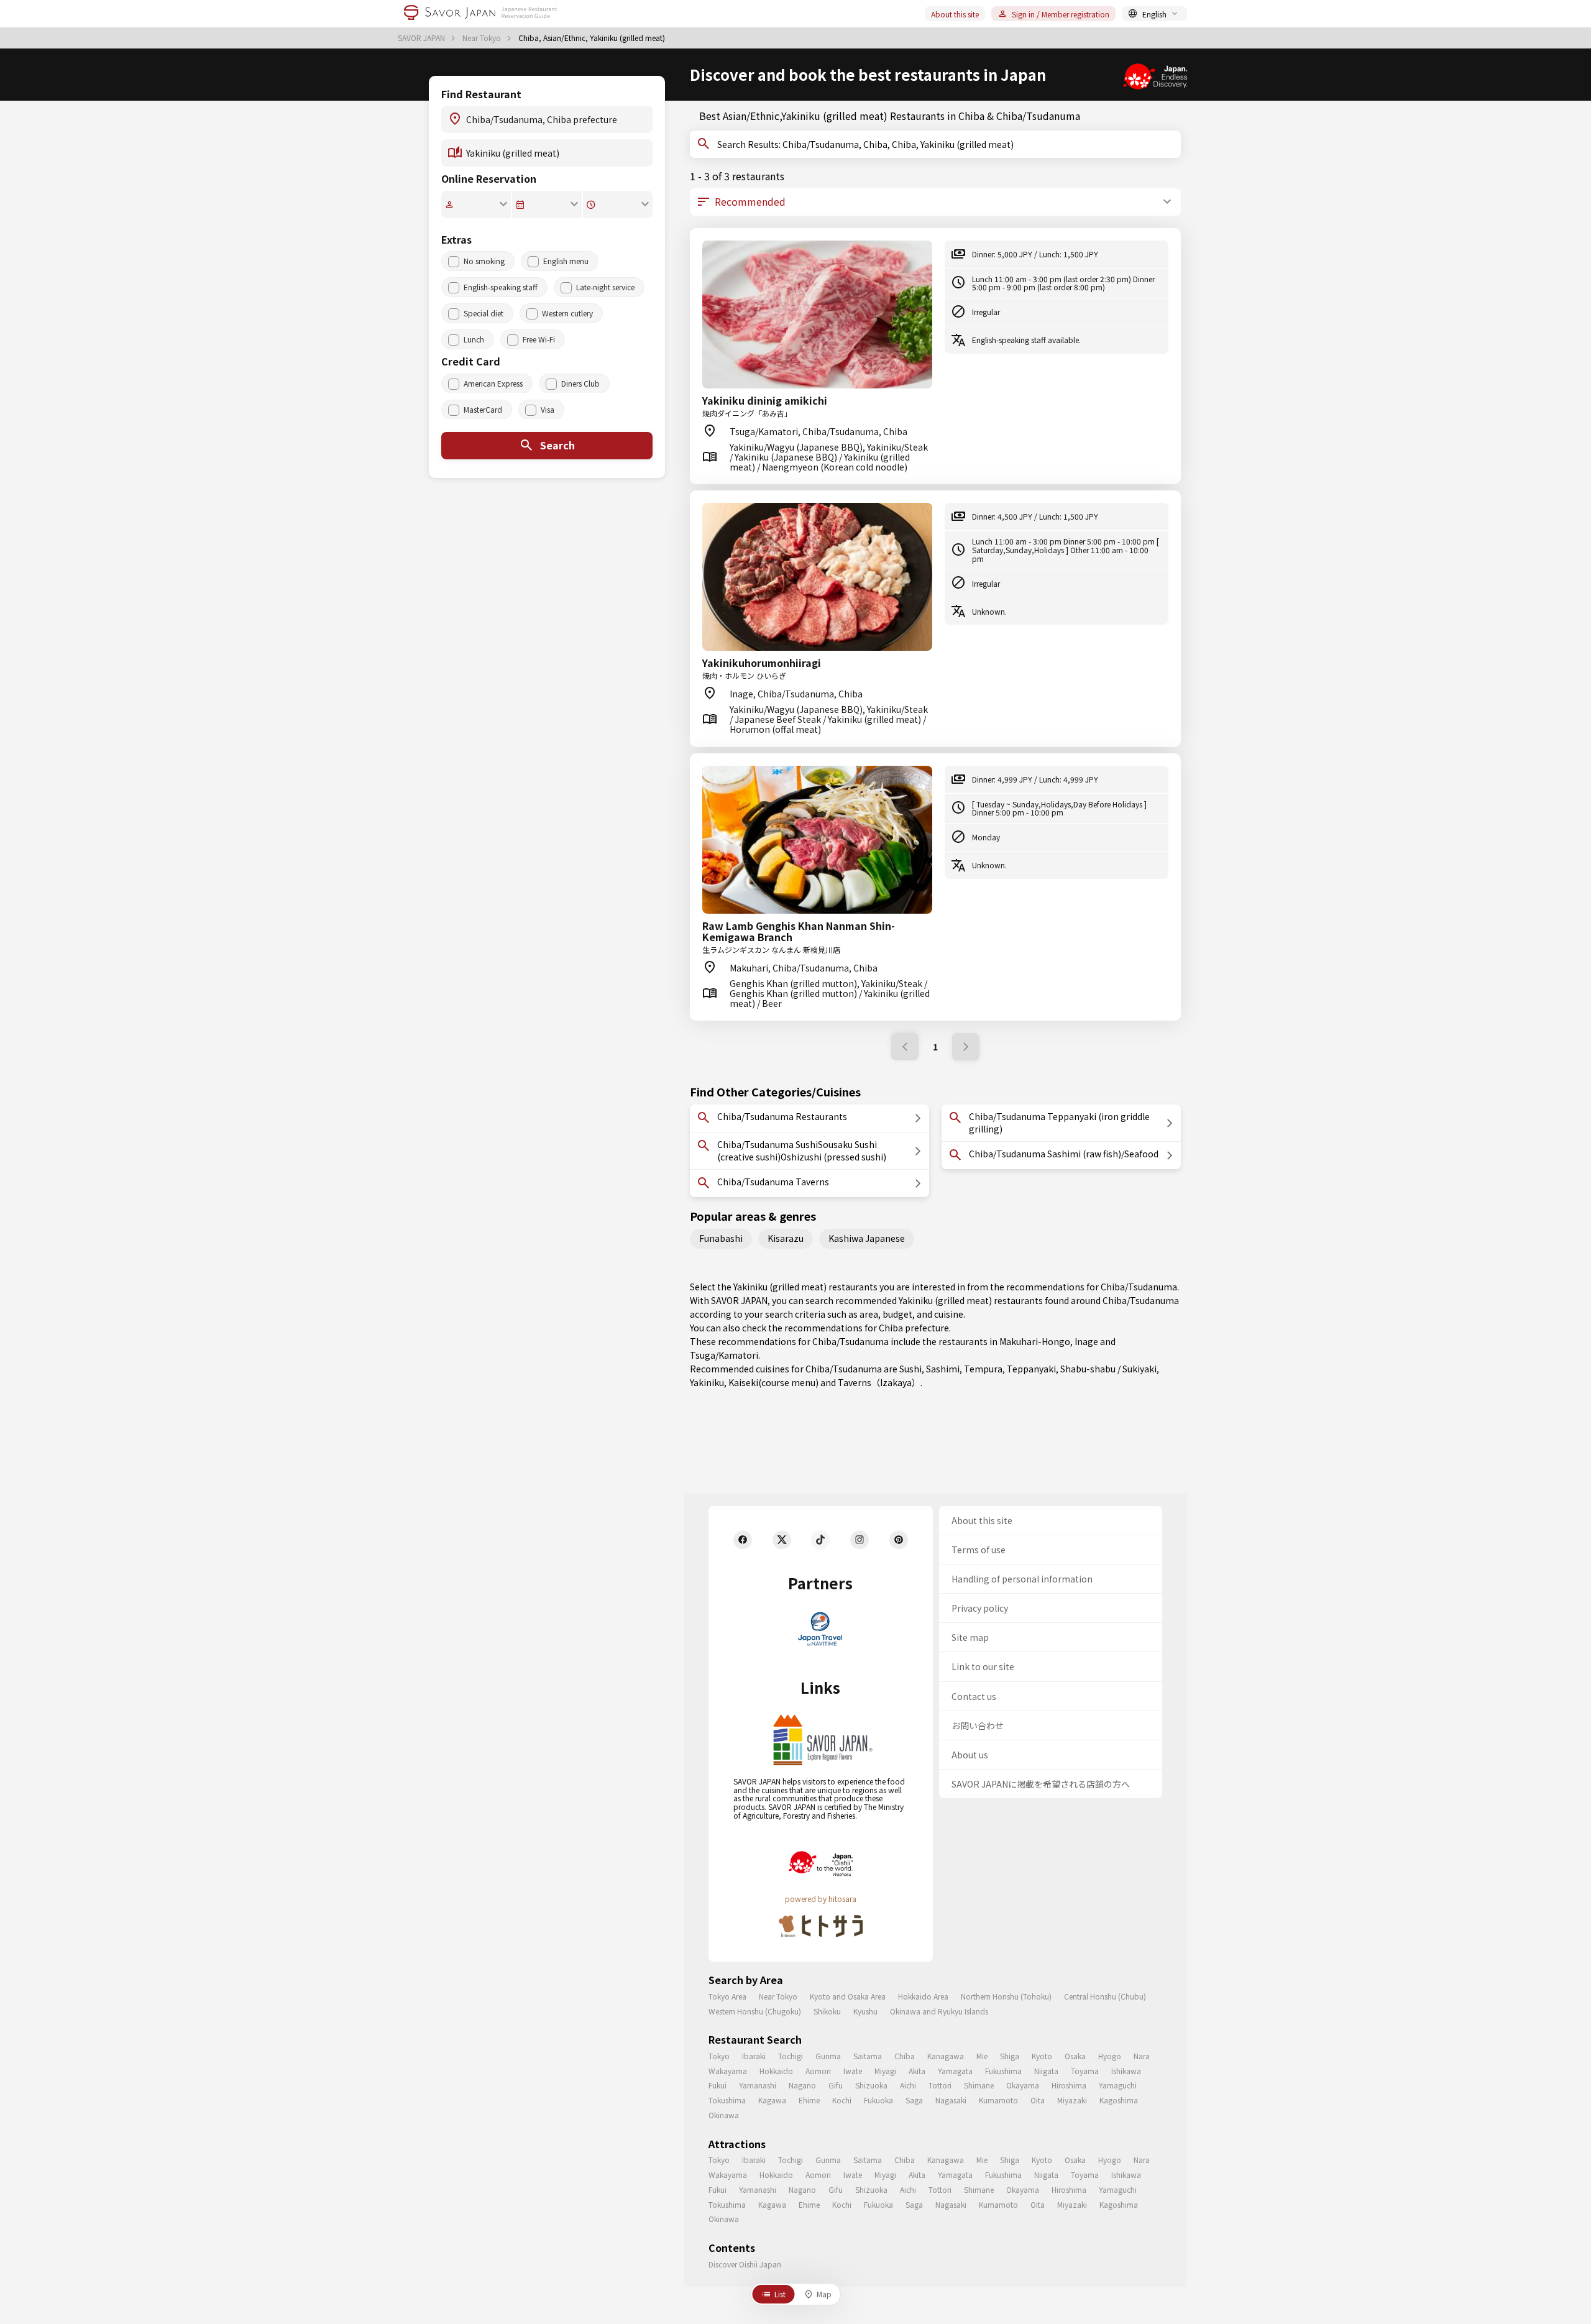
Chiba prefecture (914, 1328)
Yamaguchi (1118, 2085)
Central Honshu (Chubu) (1105, 1996)
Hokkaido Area (923, 1996)
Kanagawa (946, 2056)
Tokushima (727, 2100)
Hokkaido (776, 2071)
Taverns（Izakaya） (879, 1382)
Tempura (983, 1369)
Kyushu (865, 2011)
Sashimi (943, 1369)
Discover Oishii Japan (745, 2264)
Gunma (828, 2056)
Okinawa (724, 2115)
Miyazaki (1072, 2100)
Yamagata (955, 2071)
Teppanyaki (1031, 1369)
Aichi (908, 2085)
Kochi (842, 2100)
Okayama (1023, 2085)
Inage (1086, 1341)
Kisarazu (786, 1238)
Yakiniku (707, 1382)
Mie (982, 2056)
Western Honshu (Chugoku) (755, 2011)
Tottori (940, 2085)
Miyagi (885, 2071)
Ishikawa (1126, 2071)
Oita (1038, 2100)
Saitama (868, 2056)
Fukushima (1003, 2071)
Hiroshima (1069, 2085)
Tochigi (791, 2056)
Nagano (802, 2085)
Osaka (1075, 2056)
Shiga (1010, 2056)
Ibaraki (754, 2056)
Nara (1142, 2056)
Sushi (910, 1369)
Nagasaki (951, 2100)
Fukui (718, 2085)
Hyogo (1110, 2056)
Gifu (836, 2085)
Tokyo (719, 2056)
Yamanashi (758, 2085)
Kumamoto (998, 2100)
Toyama (1085, 2071)
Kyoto (1042, 2056)
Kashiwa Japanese (867, 1238)
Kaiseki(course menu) (773, 1382)
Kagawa (772, 2100)
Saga (914, 2100)
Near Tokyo (483, 38)
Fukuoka (878, 2100)
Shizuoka (871, 2085)
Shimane (979, 2085)
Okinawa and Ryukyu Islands (939, 2011)
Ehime (809, 2100)
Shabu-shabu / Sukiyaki (1108, 1369)
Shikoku (827, 2011)
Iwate (853, 2071)
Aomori (818, 2071)
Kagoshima (1119, 2100)
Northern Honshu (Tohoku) (1006, 1996)
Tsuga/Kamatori (724, 1355)
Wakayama (728, 2071)
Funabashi (721, 1238)
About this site (955, 14)
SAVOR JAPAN (422, 38)
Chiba (905, 2056)
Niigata (1046, 2071)
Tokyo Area (727, 1996)
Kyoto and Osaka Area (848, 1996)
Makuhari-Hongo (1035, 1341)
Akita (917, 2071)
